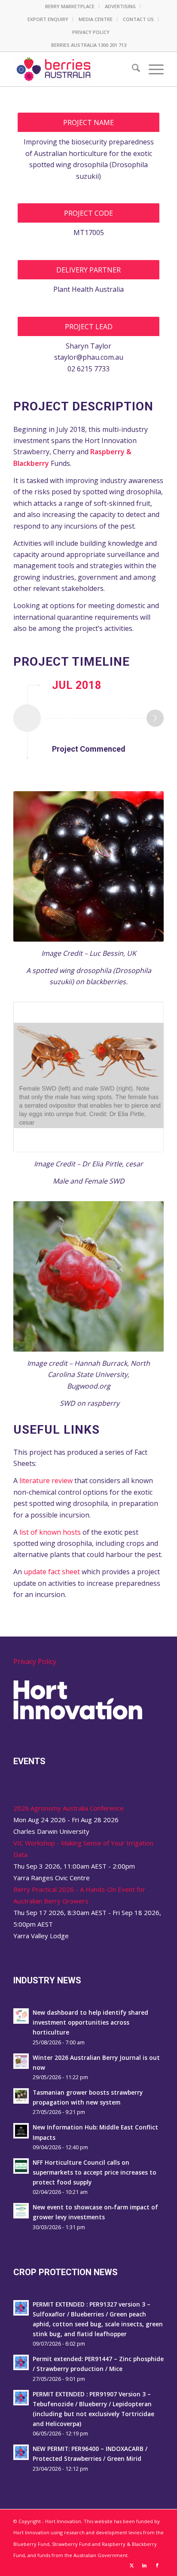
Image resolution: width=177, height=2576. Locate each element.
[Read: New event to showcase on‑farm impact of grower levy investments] (21, 2211)
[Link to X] (131, 2565)
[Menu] (152, 69)
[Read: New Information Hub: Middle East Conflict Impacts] (21, 2131)
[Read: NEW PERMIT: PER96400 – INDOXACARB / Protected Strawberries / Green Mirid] (21, 2452)
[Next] (155, 718)
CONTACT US (138, 19)
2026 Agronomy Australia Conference (69, 1808)
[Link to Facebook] (157, 2565)
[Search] (132, 69)
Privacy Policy (35, 1661)
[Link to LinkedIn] (144, 2565)
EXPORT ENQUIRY (48, 19)
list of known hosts (50, 1532)
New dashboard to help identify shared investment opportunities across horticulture (90, 2022)
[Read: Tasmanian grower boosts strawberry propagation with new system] (21, 2096)
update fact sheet (52, 1572)
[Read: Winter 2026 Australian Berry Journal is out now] (21, 2061)
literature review (46, 1481)
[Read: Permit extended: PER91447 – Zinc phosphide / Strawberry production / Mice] (21, 2362)
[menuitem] (70, 6)
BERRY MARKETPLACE (70, 6)
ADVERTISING (120, 6)
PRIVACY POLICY (91, 32)
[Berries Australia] (73, 69)
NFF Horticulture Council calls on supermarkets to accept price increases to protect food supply (95, 2172)
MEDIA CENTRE (96, 19)
